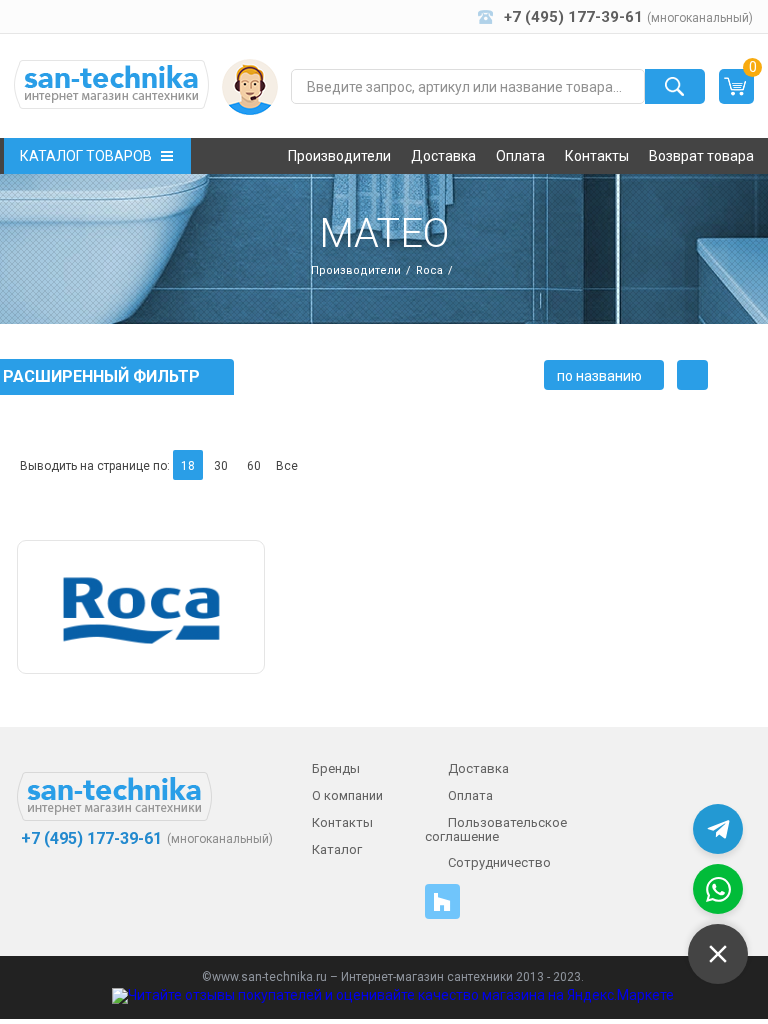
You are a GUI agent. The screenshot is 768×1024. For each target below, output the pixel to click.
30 (221, 466)
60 (254, 466)
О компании (347, 795)
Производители (339, 156)
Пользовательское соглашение (496, 829)
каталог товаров (86, 156)
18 (188, 466)
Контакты (597, 156)
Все (287, 466)
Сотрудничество (499, 862)
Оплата (520, 156)
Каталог (337, 849)
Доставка (443, 156)
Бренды (336, 768)
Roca (429, 270)
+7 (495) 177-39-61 (89, 839)
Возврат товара (701, 156)
